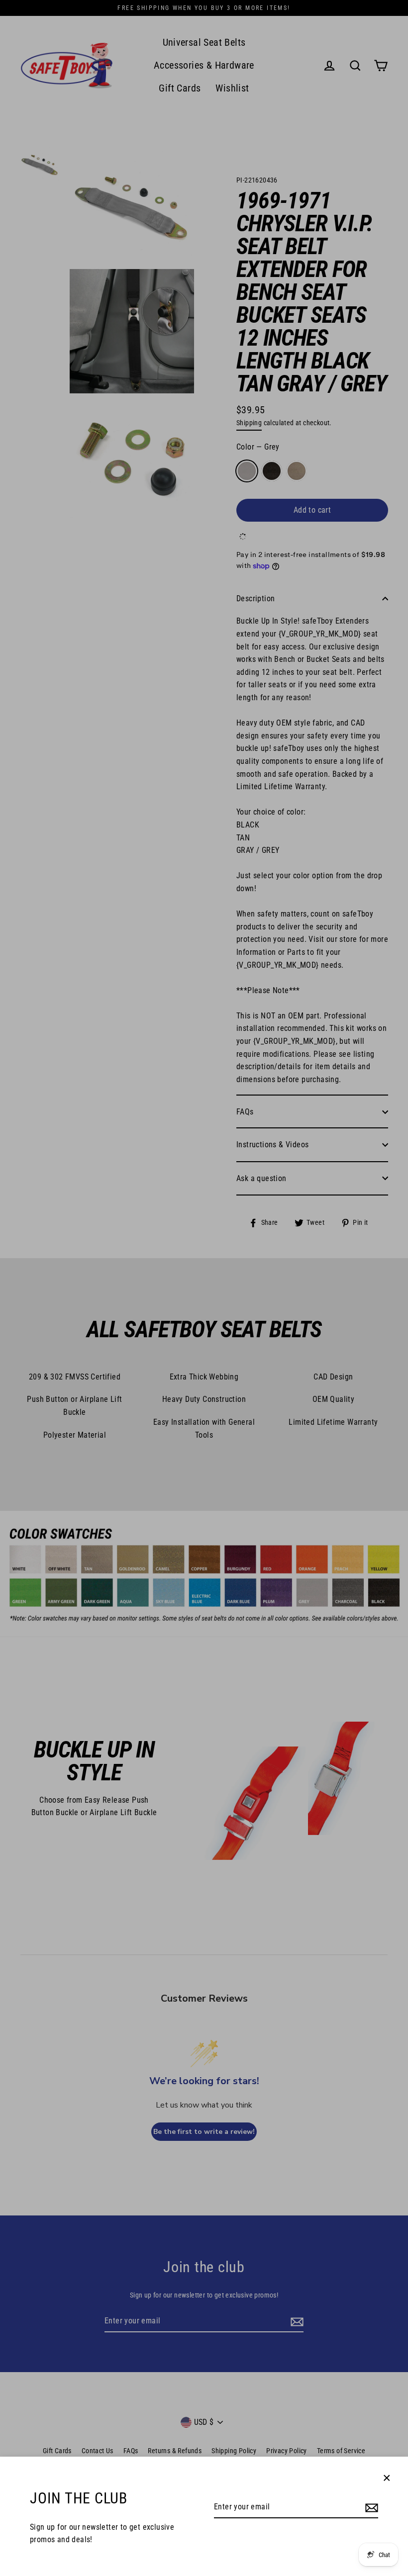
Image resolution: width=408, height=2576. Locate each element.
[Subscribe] (370, 2507)
